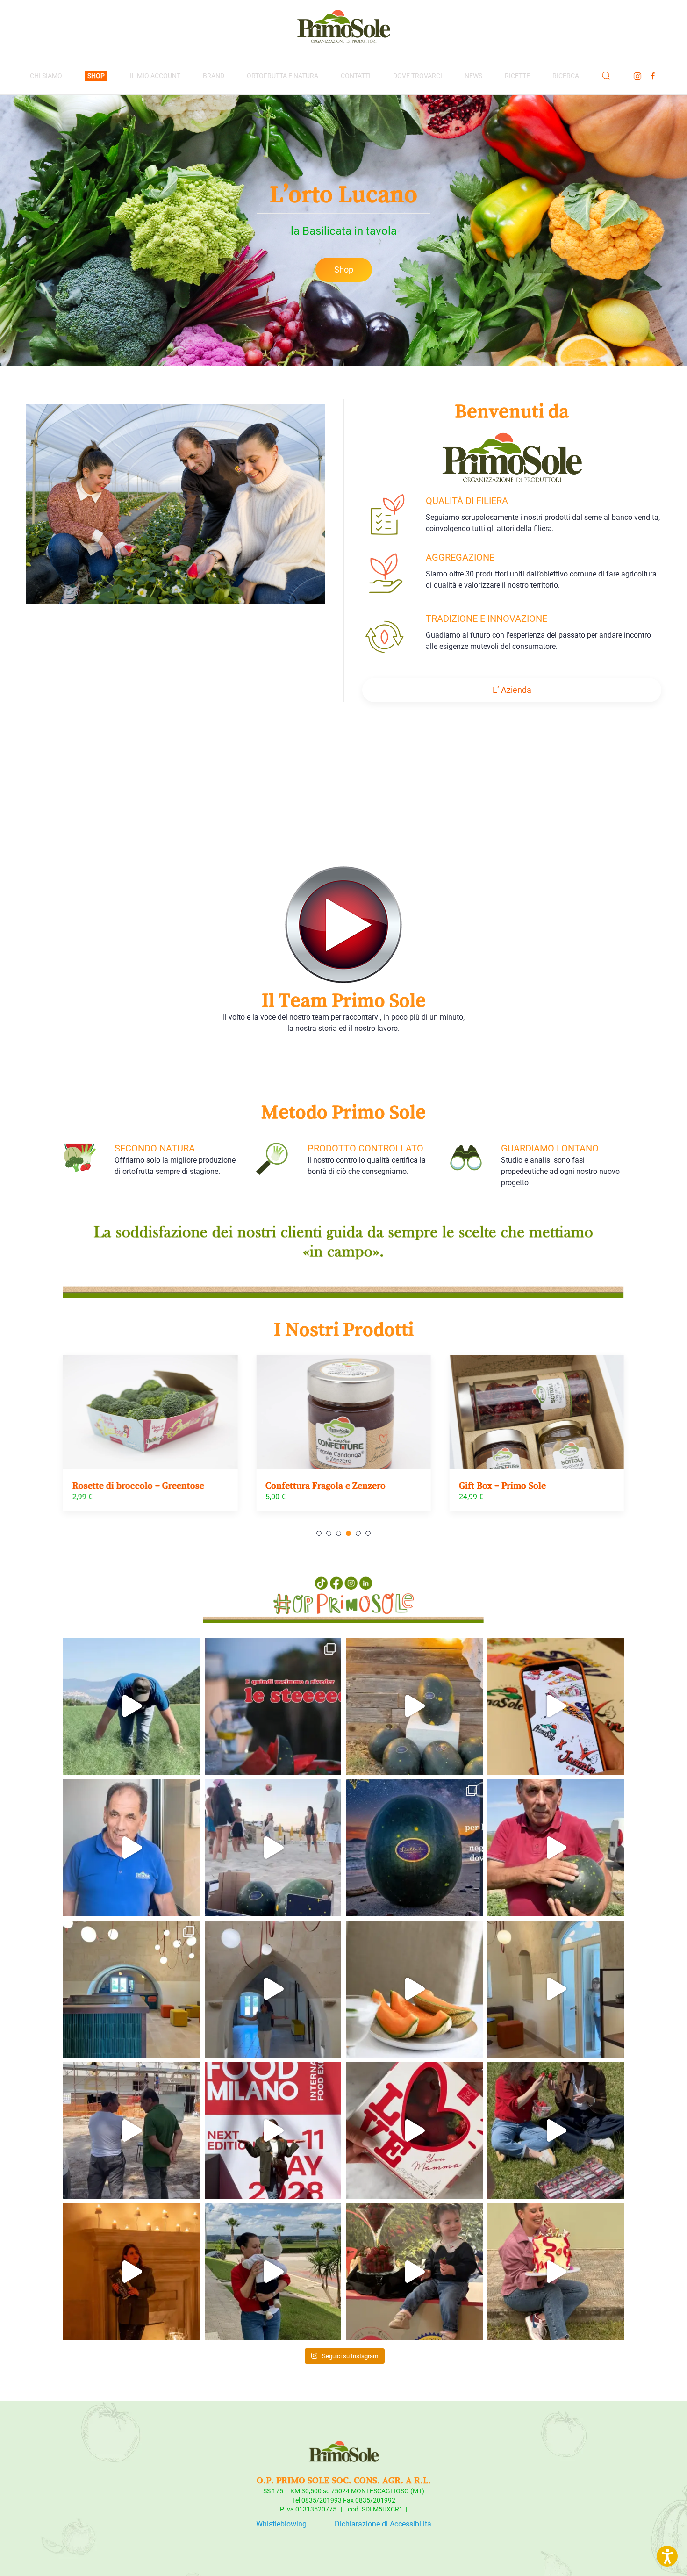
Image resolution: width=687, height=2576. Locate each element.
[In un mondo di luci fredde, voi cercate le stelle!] (556, 1848)
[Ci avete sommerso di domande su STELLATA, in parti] (414, 1848)
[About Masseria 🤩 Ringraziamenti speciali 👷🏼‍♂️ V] (132, 1989)
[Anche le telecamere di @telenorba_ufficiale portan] (556, 2131)
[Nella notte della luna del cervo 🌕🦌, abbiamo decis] (414, 1706)
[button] (606, 76)
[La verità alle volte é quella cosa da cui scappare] (556, 2272)
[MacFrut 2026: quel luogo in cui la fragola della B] (414, 2272)
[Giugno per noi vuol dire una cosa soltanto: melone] (414, 1989)
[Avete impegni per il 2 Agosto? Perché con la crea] (556, 1706)
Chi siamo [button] (46, 76)
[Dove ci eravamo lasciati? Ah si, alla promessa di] (132, 2131)
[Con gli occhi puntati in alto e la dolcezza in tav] (273, 1706)
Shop (344, 270)
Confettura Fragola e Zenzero (132, 1485)
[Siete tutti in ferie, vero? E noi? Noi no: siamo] (132, 1706)
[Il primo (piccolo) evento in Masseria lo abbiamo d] (556, 1989)
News (473, 76)
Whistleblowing (281, 2524)
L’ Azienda (512, 690)
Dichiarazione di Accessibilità (383, 2524)
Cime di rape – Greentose (511, 1485)
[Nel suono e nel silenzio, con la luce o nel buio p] (414, 2131)
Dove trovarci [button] (418, 76)
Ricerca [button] (566, 76)
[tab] (319, 1533)
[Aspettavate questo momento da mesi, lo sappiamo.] (273, 1989)
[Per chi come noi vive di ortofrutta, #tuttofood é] (273, 2131)
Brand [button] (214, 76)
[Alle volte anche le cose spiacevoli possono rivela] (132, 2272)
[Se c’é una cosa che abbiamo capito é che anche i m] (132, 1848)
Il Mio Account (155, 76)
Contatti (356, 76)
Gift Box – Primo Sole (309, 1485)
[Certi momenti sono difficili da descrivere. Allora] (273, 1848)
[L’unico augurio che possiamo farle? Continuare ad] (273, 2272)
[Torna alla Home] (343, 29)
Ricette (517, 76)
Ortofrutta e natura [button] (283, 76)
